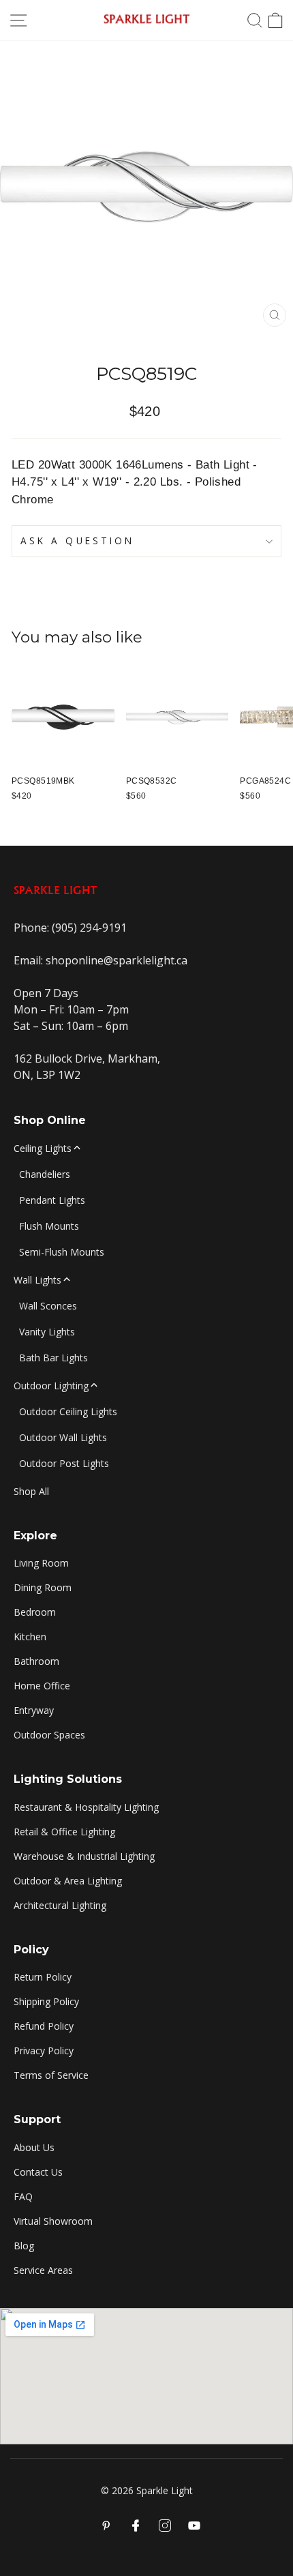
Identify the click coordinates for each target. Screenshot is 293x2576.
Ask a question (77, 541)
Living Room (41, 1563)
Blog (24, 2246)
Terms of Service (51, 2075)
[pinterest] (106, 2526)
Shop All (31, 1491)
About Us (34, 2147)
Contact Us (38, 2172)
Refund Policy (44, 2026)
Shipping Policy (46, 2001)
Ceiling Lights (43, 1148)
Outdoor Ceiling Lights (68, 1411)
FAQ (23, 2196)
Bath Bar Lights (53, 1358)
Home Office (42, 1686)
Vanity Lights (47, 1332)
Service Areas (43, 2270)
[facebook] (136, 2526)
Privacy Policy (44, 2051)
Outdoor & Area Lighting (68, 1881)
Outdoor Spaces (49, 1735)
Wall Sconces (48, 1306)
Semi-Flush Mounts (62, 1252)
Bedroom (35, 1612)
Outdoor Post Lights (64, 1463)
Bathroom (36, 1661)
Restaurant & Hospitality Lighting (86, 1807)
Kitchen (30, 1637)
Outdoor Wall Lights (63, 1437)
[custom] (165, 2526)
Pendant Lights (52, 1200)
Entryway (34, 1710)
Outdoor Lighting (51, 1386)
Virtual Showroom (53, 2221)
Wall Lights (37, 1280)
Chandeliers (45, 1174)
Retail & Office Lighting (64, 1832)
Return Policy (43, 1977)
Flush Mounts (49, 1226)
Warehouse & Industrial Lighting (84, 1856)
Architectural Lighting (60, 1905)
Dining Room (43, 1587)
